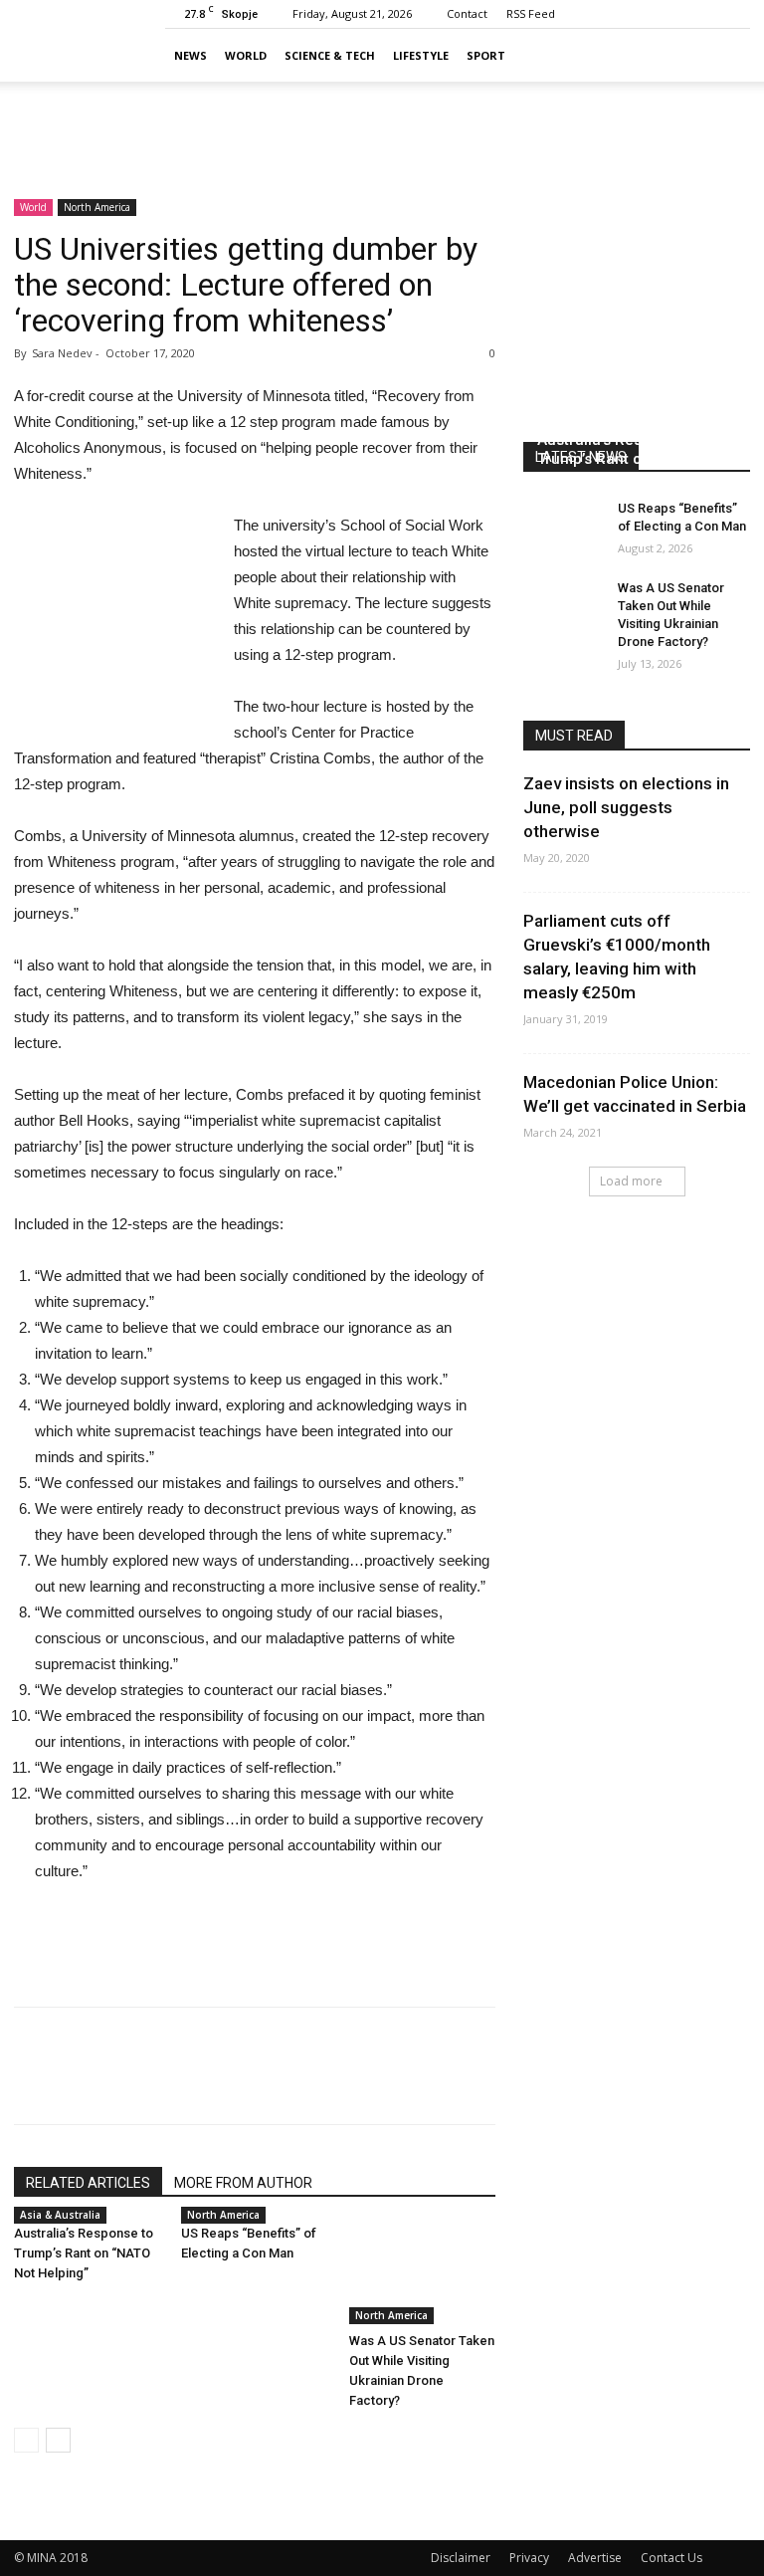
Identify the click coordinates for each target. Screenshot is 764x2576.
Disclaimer (461, 2558)
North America (97, 207)
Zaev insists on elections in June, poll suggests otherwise (626, 807)
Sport (486, 55)
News (191, 55)
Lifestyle (421, 55)
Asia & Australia (60, 2215)
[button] (726, 55)
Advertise (595, 2558)
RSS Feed (531, 13)
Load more (631, 1181)
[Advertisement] (382, 125)
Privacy (529, 2558)
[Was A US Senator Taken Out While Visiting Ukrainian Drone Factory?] (422, 2274)
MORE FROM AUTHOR (243, 2183)
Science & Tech (330, 55)
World (246, 55)
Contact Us (671, 2558)
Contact (467, 13)
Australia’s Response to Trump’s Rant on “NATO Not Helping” (84, 2253)
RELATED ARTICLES (88, 2183)
